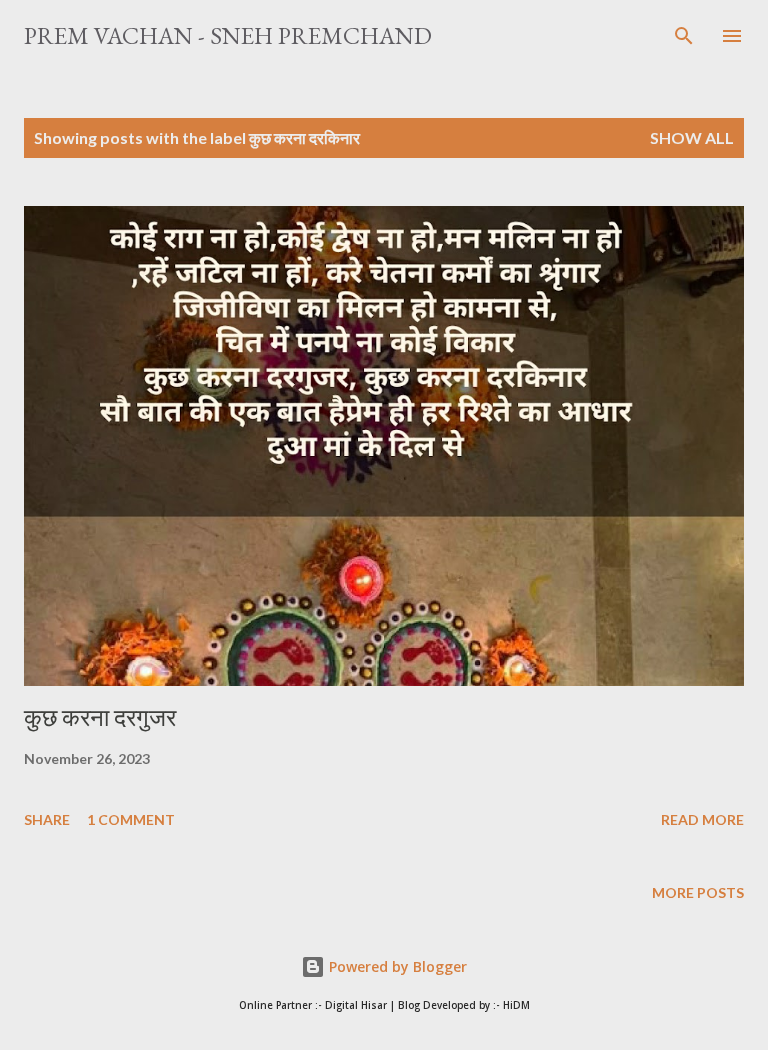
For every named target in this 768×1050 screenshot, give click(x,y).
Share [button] (47, 819)
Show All (692, 137)
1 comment (131, 819)
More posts (698, 892)
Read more (702, 819)
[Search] (684, 36)
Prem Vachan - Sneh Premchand (228, 35)
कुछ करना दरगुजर (100, 717)
